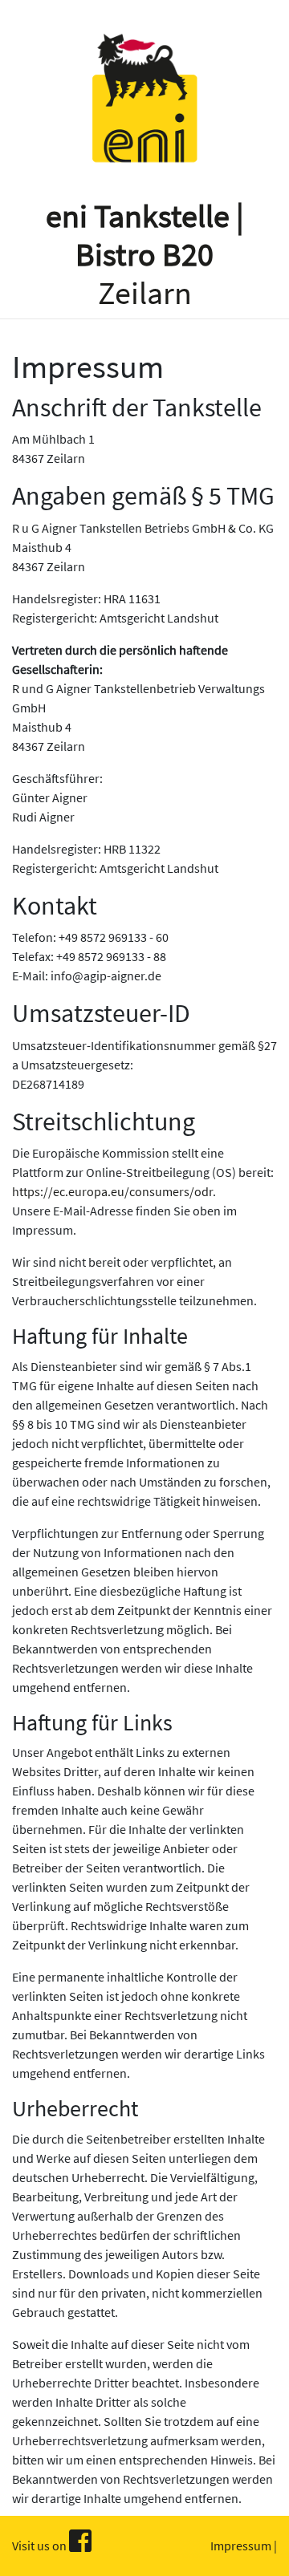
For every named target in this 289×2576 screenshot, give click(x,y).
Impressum (241, 2546)
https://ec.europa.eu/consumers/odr (112, 1191)
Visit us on (41, 2546)
